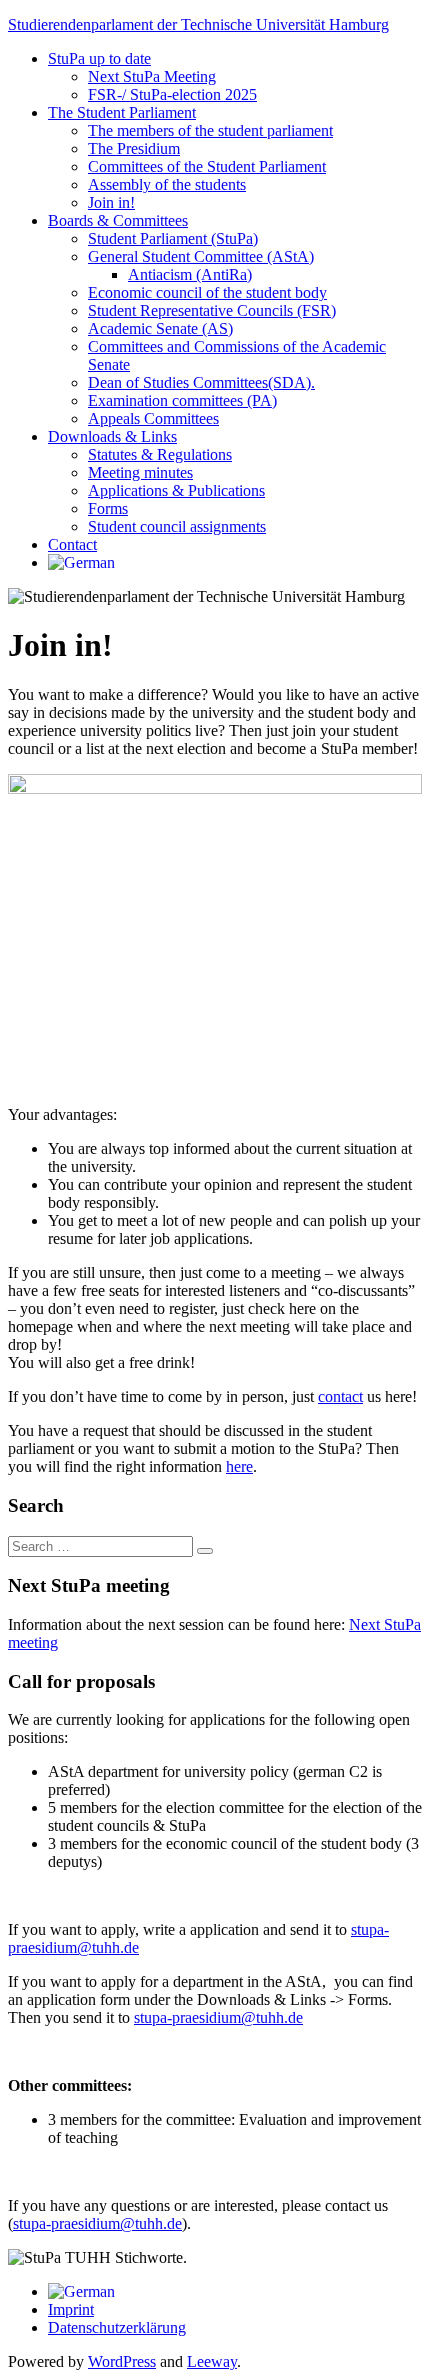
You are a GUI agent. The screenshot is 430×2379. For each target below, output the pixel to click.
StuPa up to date (99, 58)
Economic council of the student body (207, 292)
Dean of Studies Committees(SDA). (201, 382)
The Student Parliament (122, 112)
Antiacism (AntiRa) (190, 274)
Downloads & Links (112, 436)
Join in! (111, 202)
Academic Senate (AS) (160, 328)
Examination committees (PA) (182, 400)
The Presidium (134, 148)
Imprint (71, 2309)
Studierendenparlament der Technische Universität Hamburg (198, 24)
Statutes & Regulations (160, 454)
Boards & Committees (118, 220)
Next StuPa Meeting (152, 76)
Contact (72, 544)
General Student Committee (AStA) (201, 256)
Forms (108, 508)
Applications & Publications (176, 490)
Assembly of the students (167, 184)
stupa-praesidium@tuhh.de (218, 2017)
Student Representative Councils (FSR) (212, 310)
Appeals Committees (153, 418)
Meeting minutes (140, 472)
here (239, 1466)
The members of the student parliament (210, 130)
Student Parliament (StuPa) (173, 238)
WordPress (122, 2361)
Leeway (212, 2361)
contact (340, 1396)
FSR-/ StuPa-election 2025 (172, 94)
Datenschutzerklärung (117, 2327)
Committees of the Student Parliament (207, 166)
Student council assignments (177, 526)
